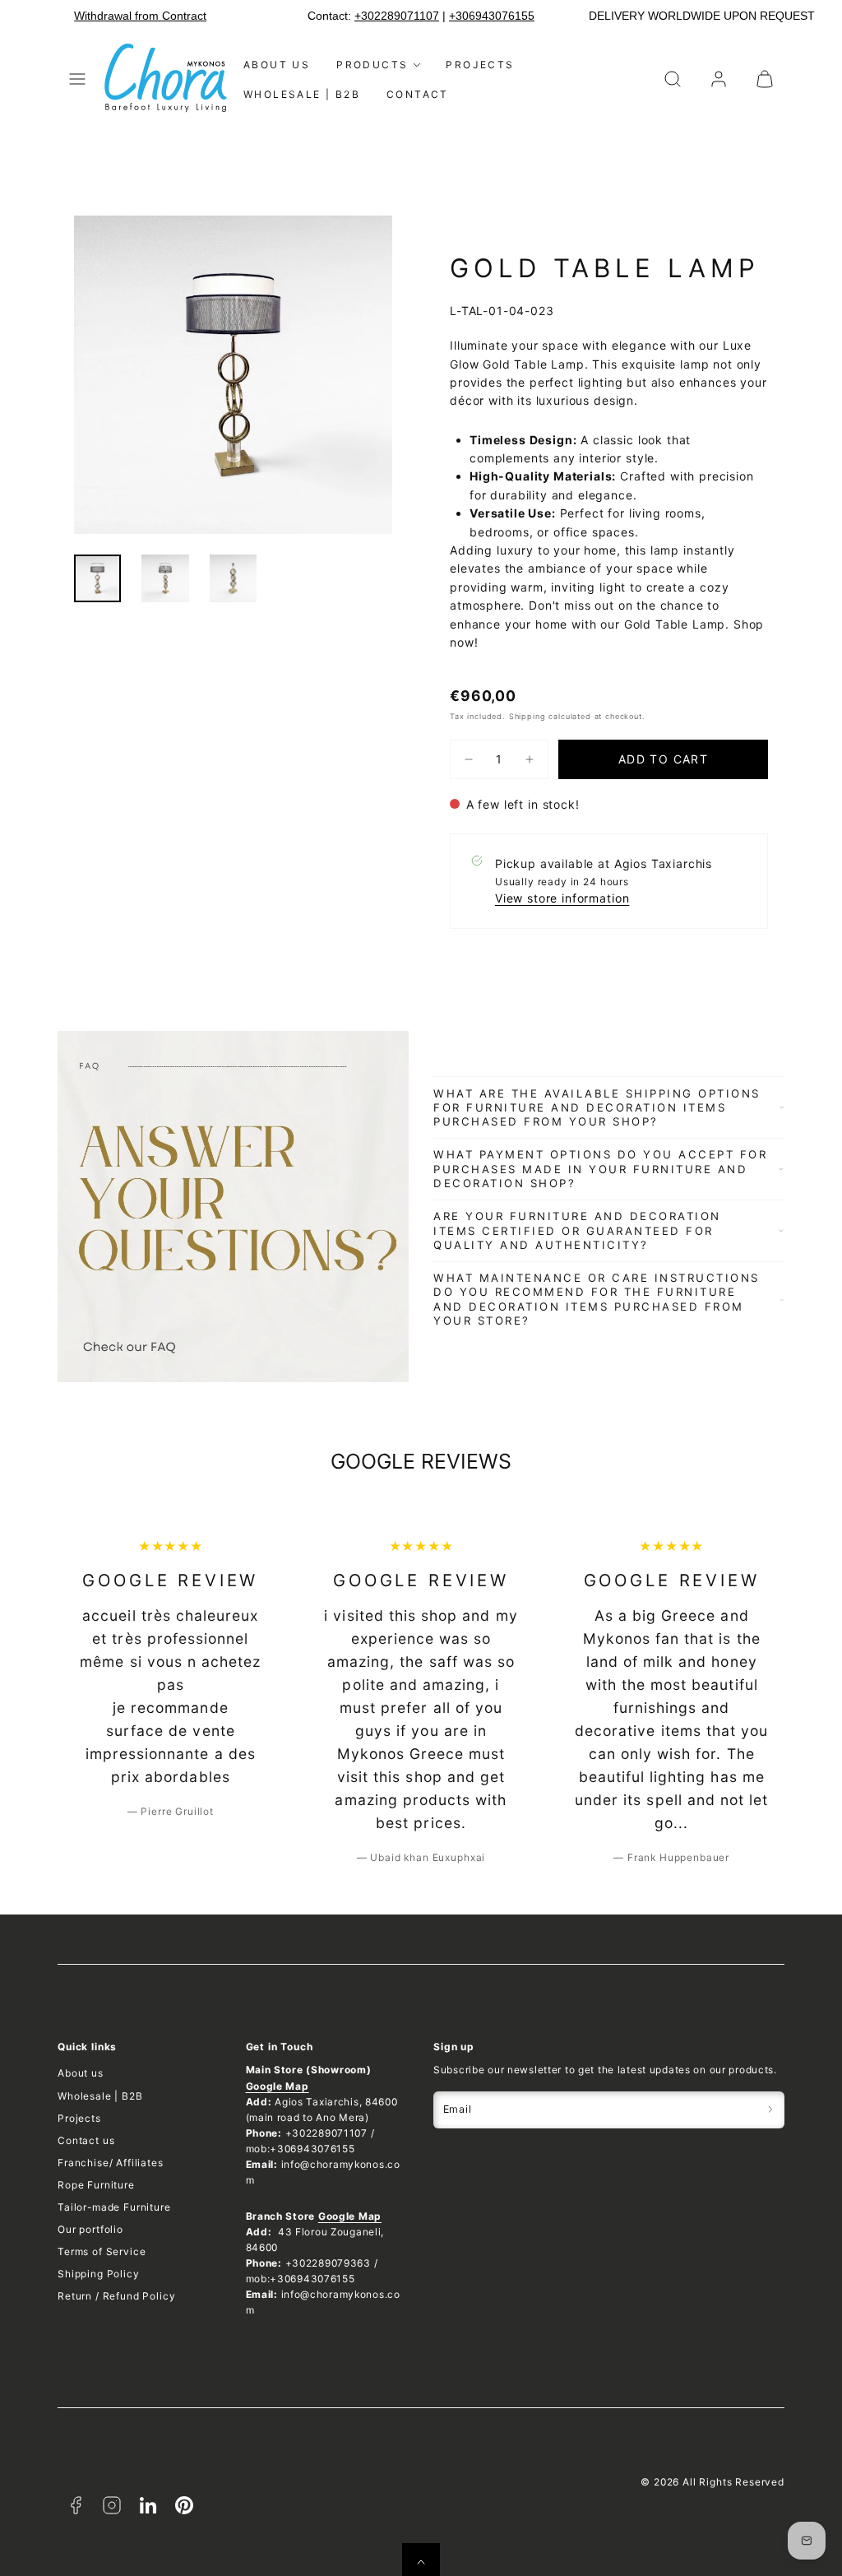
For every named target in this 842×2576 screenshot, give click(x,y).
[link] (719, 79)
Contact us (86, 2140)
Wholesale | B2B (302, 94)
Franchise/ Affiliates (111, 2163)
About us (277, 65)
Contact (418, 94)
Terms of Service (102, 2251)
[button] (77, 79)
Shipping (527, 716)
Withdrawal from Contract (140, 16)
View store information (562, 898)
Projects (480, 65)
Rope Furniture (96, 2185)
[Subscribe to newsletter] (770, 2110)
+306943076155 (492, 16)
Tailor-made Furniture (114, 2207)
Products (372, 65)
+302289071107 (397, 16)
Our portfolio (90, 2229)
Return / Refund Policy (116, 2296)
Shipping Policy (99, 2274)
